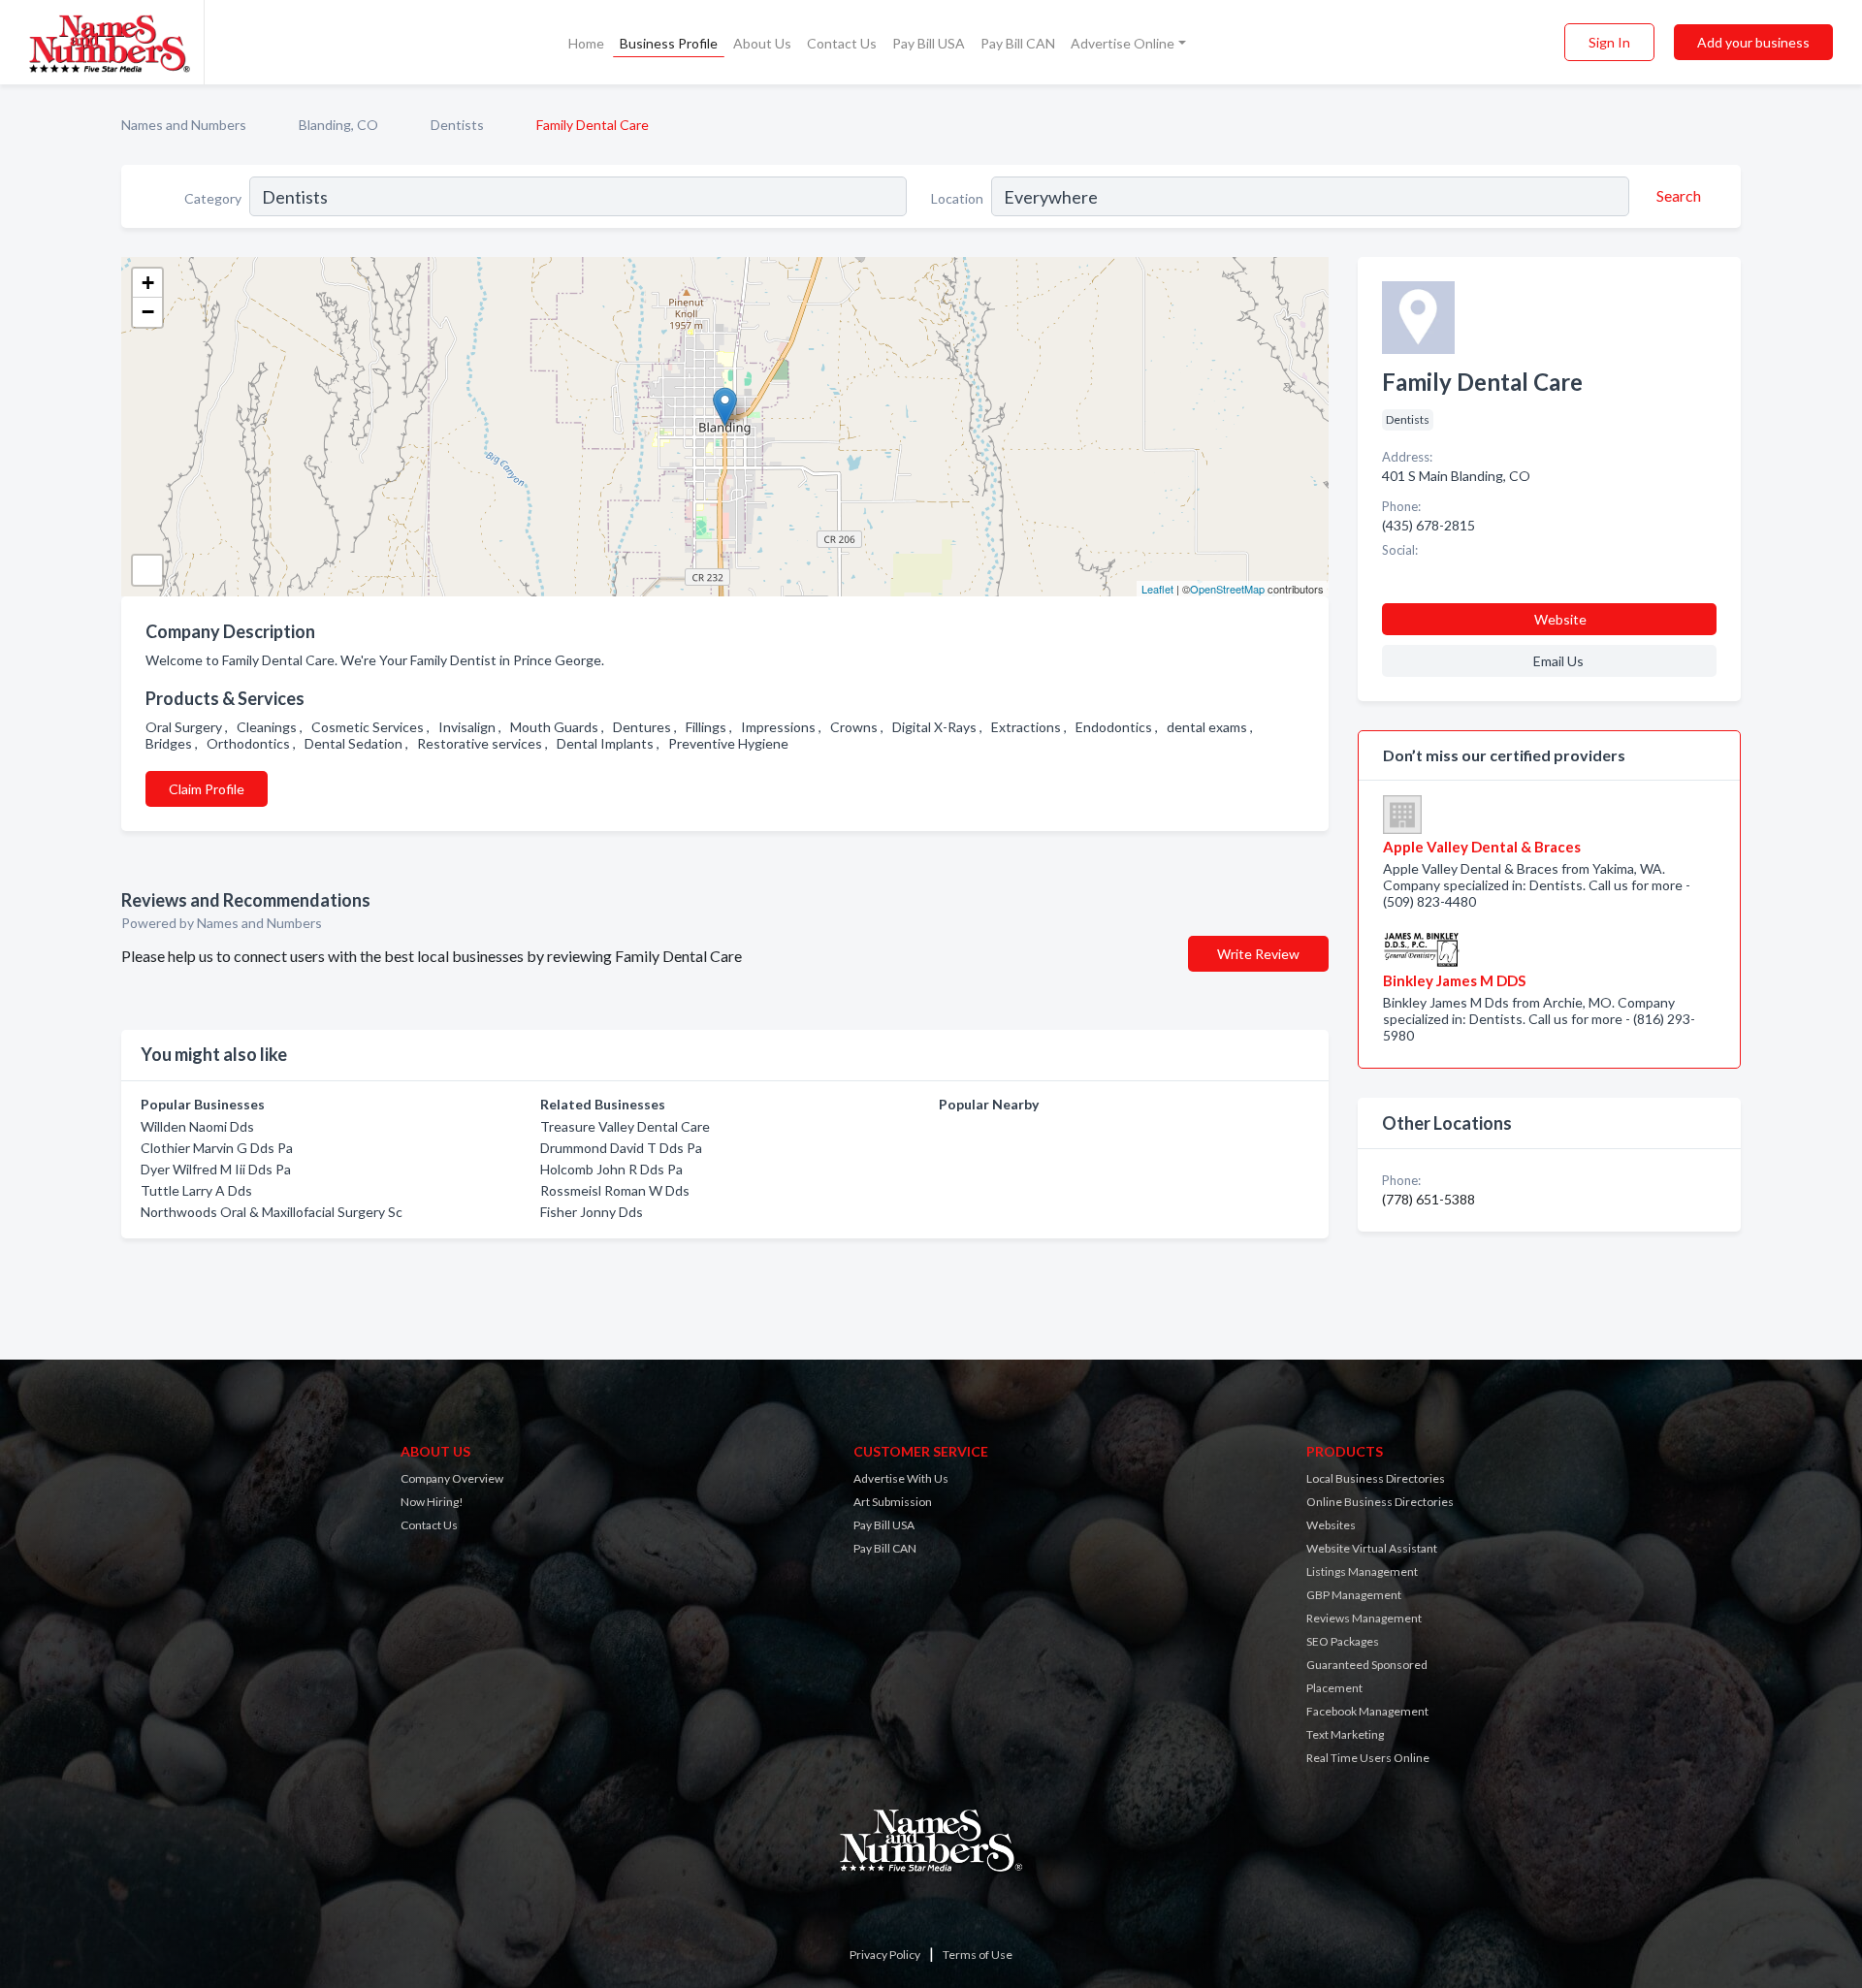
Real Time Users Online (1368, 1758)
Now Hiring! (432, 1502)
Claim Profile (207, 789)
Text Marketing (1345, 1734)
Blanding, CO (338, 125)
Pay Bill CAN (1018, 43)
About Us (762, 43)
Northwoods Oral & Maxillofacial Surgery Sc (272, 1212)
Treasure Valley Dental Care (625, 1126)
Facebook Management (1367, 1711)
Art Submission (893, 1502)
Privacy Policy (885, 1955)
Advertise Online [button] (1123, 43)
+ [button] (148, 283)
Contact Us (842, 43)
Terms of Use (978, 1955)
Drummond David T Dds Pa (621, 1148)
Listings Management (1362, 1571)
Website (1560, 619)
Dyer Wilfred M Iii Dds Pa (216, 1169)
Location (957, 198)
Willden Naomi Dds (197, 1126)
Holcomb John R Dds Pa (611, 1169)
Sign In (1609, 42)
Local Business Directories (1376, 1478)
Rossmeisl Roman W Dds (615, 1190)
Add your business (1753, 42)
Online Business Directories (1380, 1502)
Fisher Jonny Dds (592, 1212)
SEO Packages (1343, 1641)
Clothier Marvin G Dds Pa (217, 1148)
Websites (1331, 1525)
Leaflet (1157, 589)
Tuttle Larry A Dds (196, 1190)
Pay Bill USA (929, 43)
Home (586, 43)
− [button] (148, 312)
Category (213, 198)
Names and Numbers (184, 125)
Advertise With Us (901, 1478)
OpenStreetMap (1227, 589)
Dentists (457, 125)
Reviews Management (1364, 1618)
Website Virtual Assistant (1372, 1548)
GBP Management (1354, 1595)
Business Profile (669, 43)
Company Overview (452, 1478)
